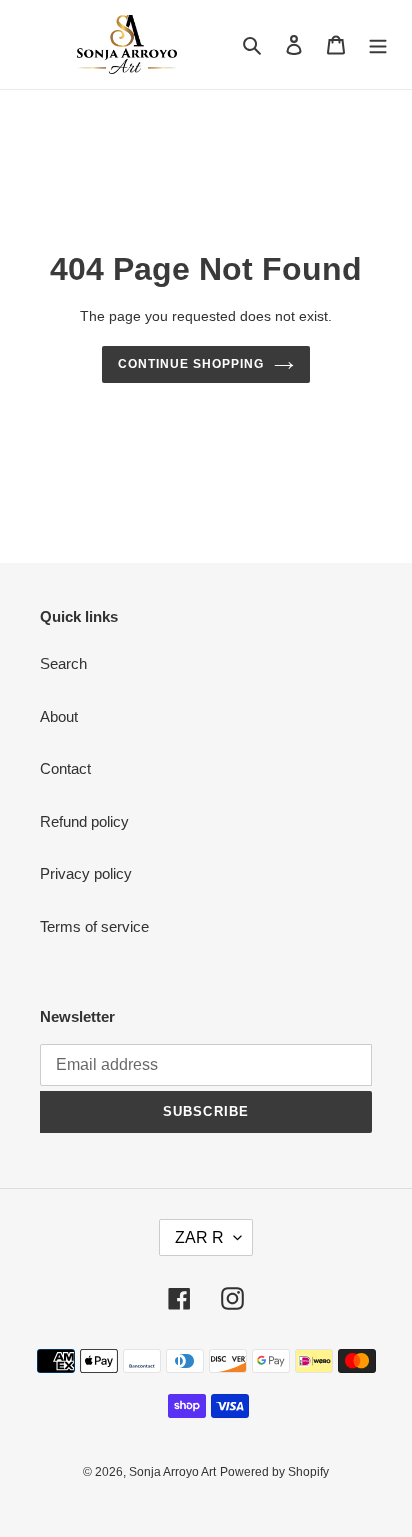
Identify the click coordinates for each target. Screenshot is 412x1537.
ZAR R (199, 1237)
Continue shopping (191, 364)
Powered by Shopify (274, 1472)
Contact (65, 768)
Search (63, 663)
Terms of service (94, 926)
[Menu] (378, 44)
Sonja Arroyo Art (172, 1472)
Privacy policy (86, 873)
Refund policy (84, 821)
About (59, 716)
